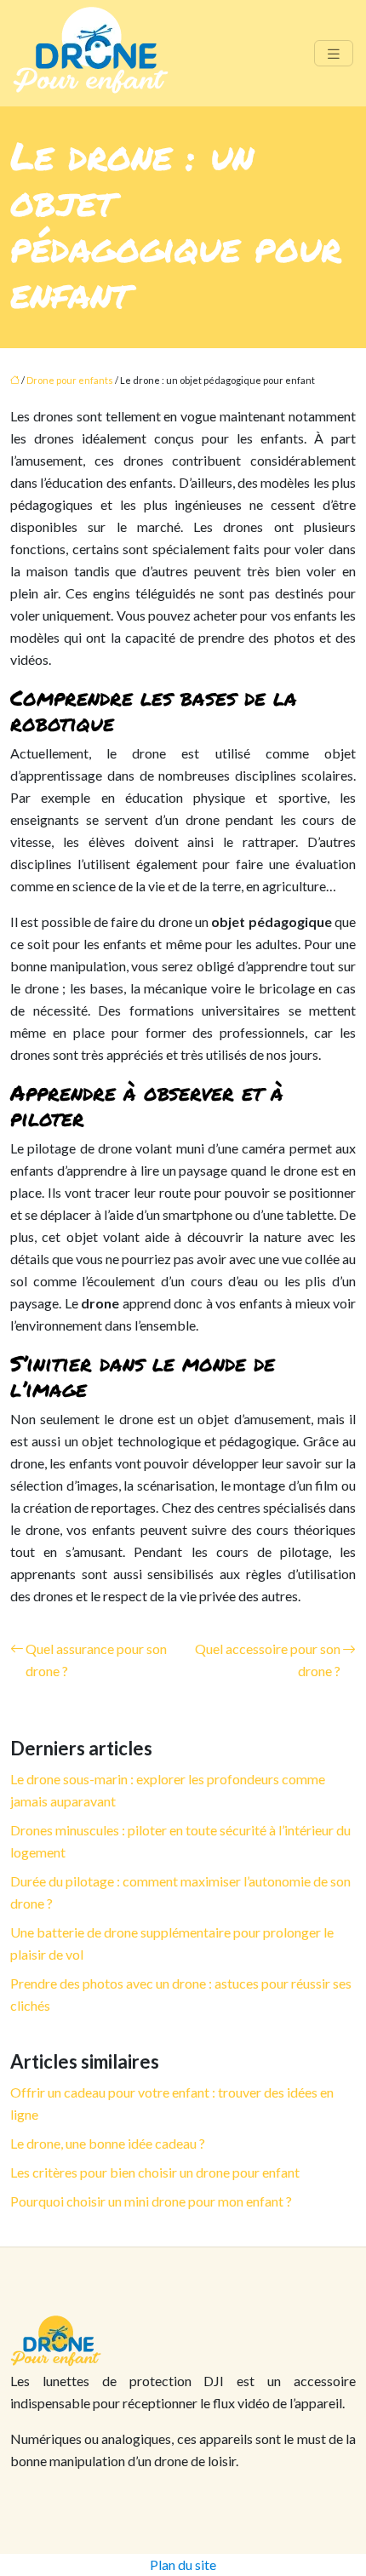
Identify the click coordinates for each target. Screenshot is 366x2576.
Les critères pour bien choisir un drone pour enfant (155, 2172)
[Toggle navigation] (334, 53)
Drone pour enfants (70, 380)
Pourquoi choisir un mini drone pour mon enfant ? (151, 2201)
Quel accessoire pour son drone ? (268, 1660)
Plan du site (183, 2565)
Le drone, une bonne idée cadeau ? (108, 2143)
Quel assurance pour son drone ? (96, 1660)
